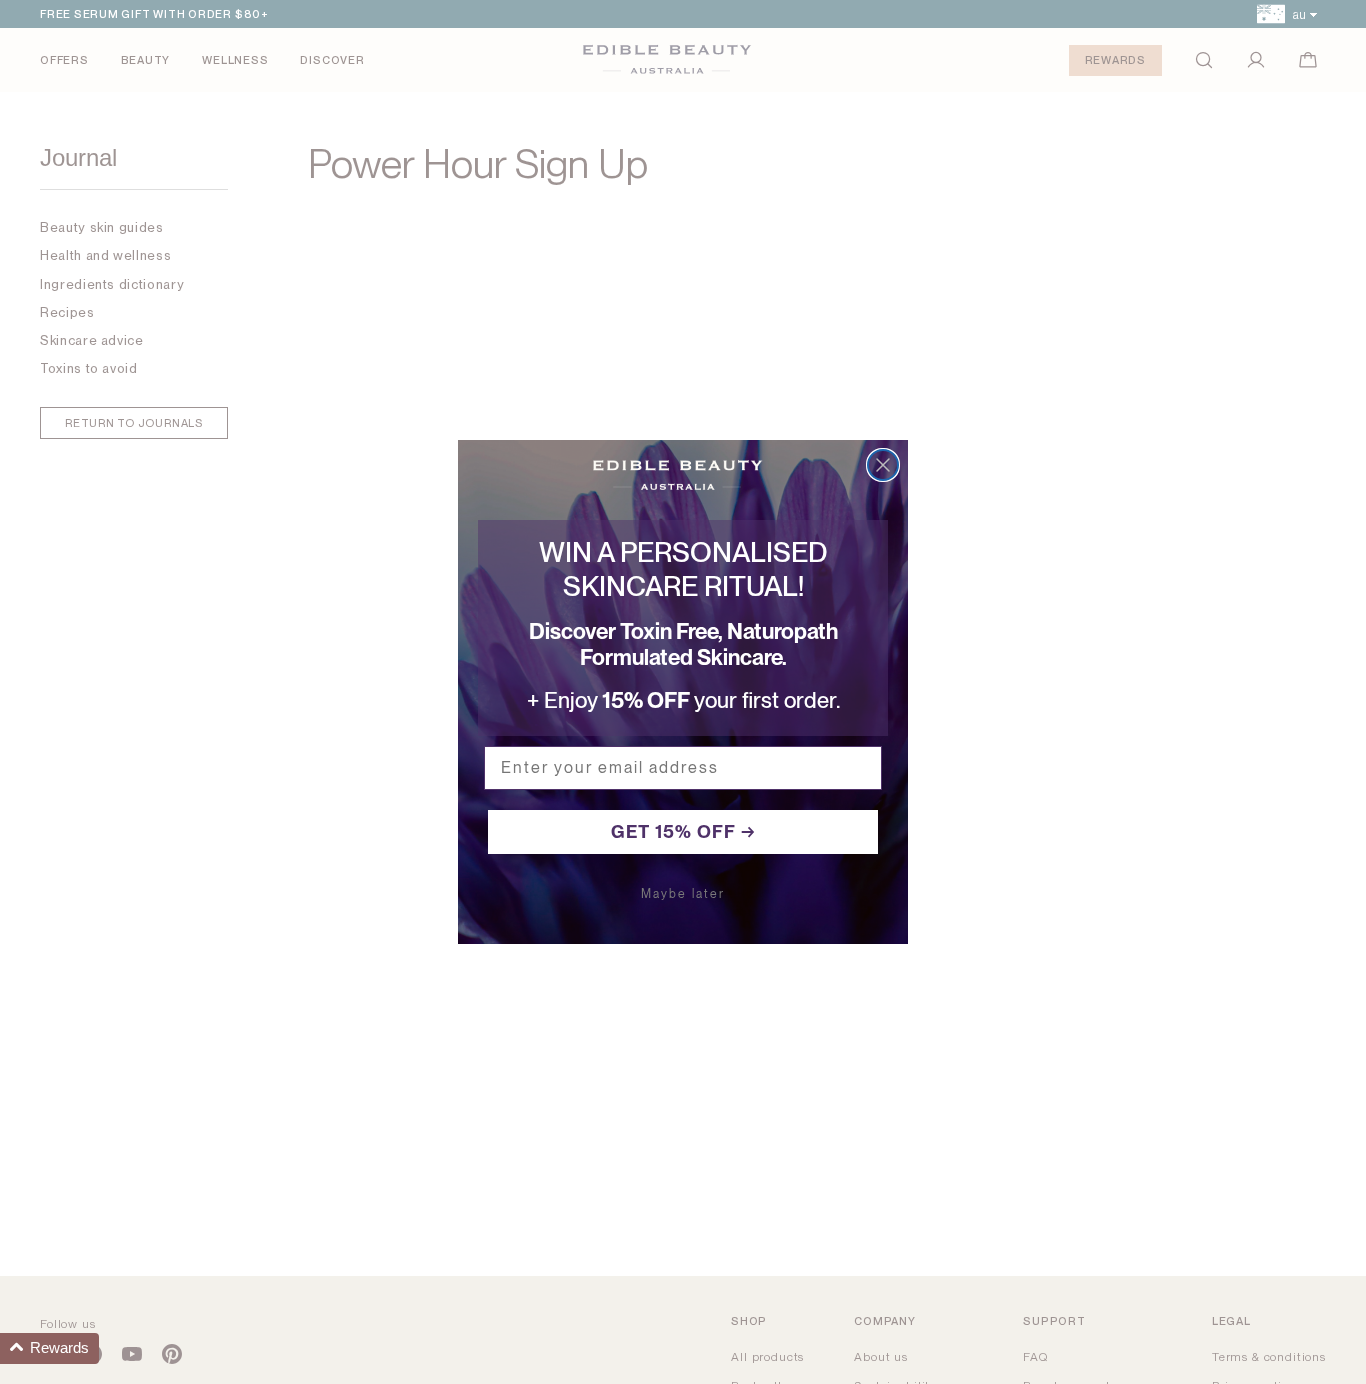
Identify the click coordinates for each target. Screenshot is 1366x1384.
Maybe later (683, 894)
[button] (49, 1348)
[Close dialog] (883, 465)
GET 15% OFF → (683, 831)
